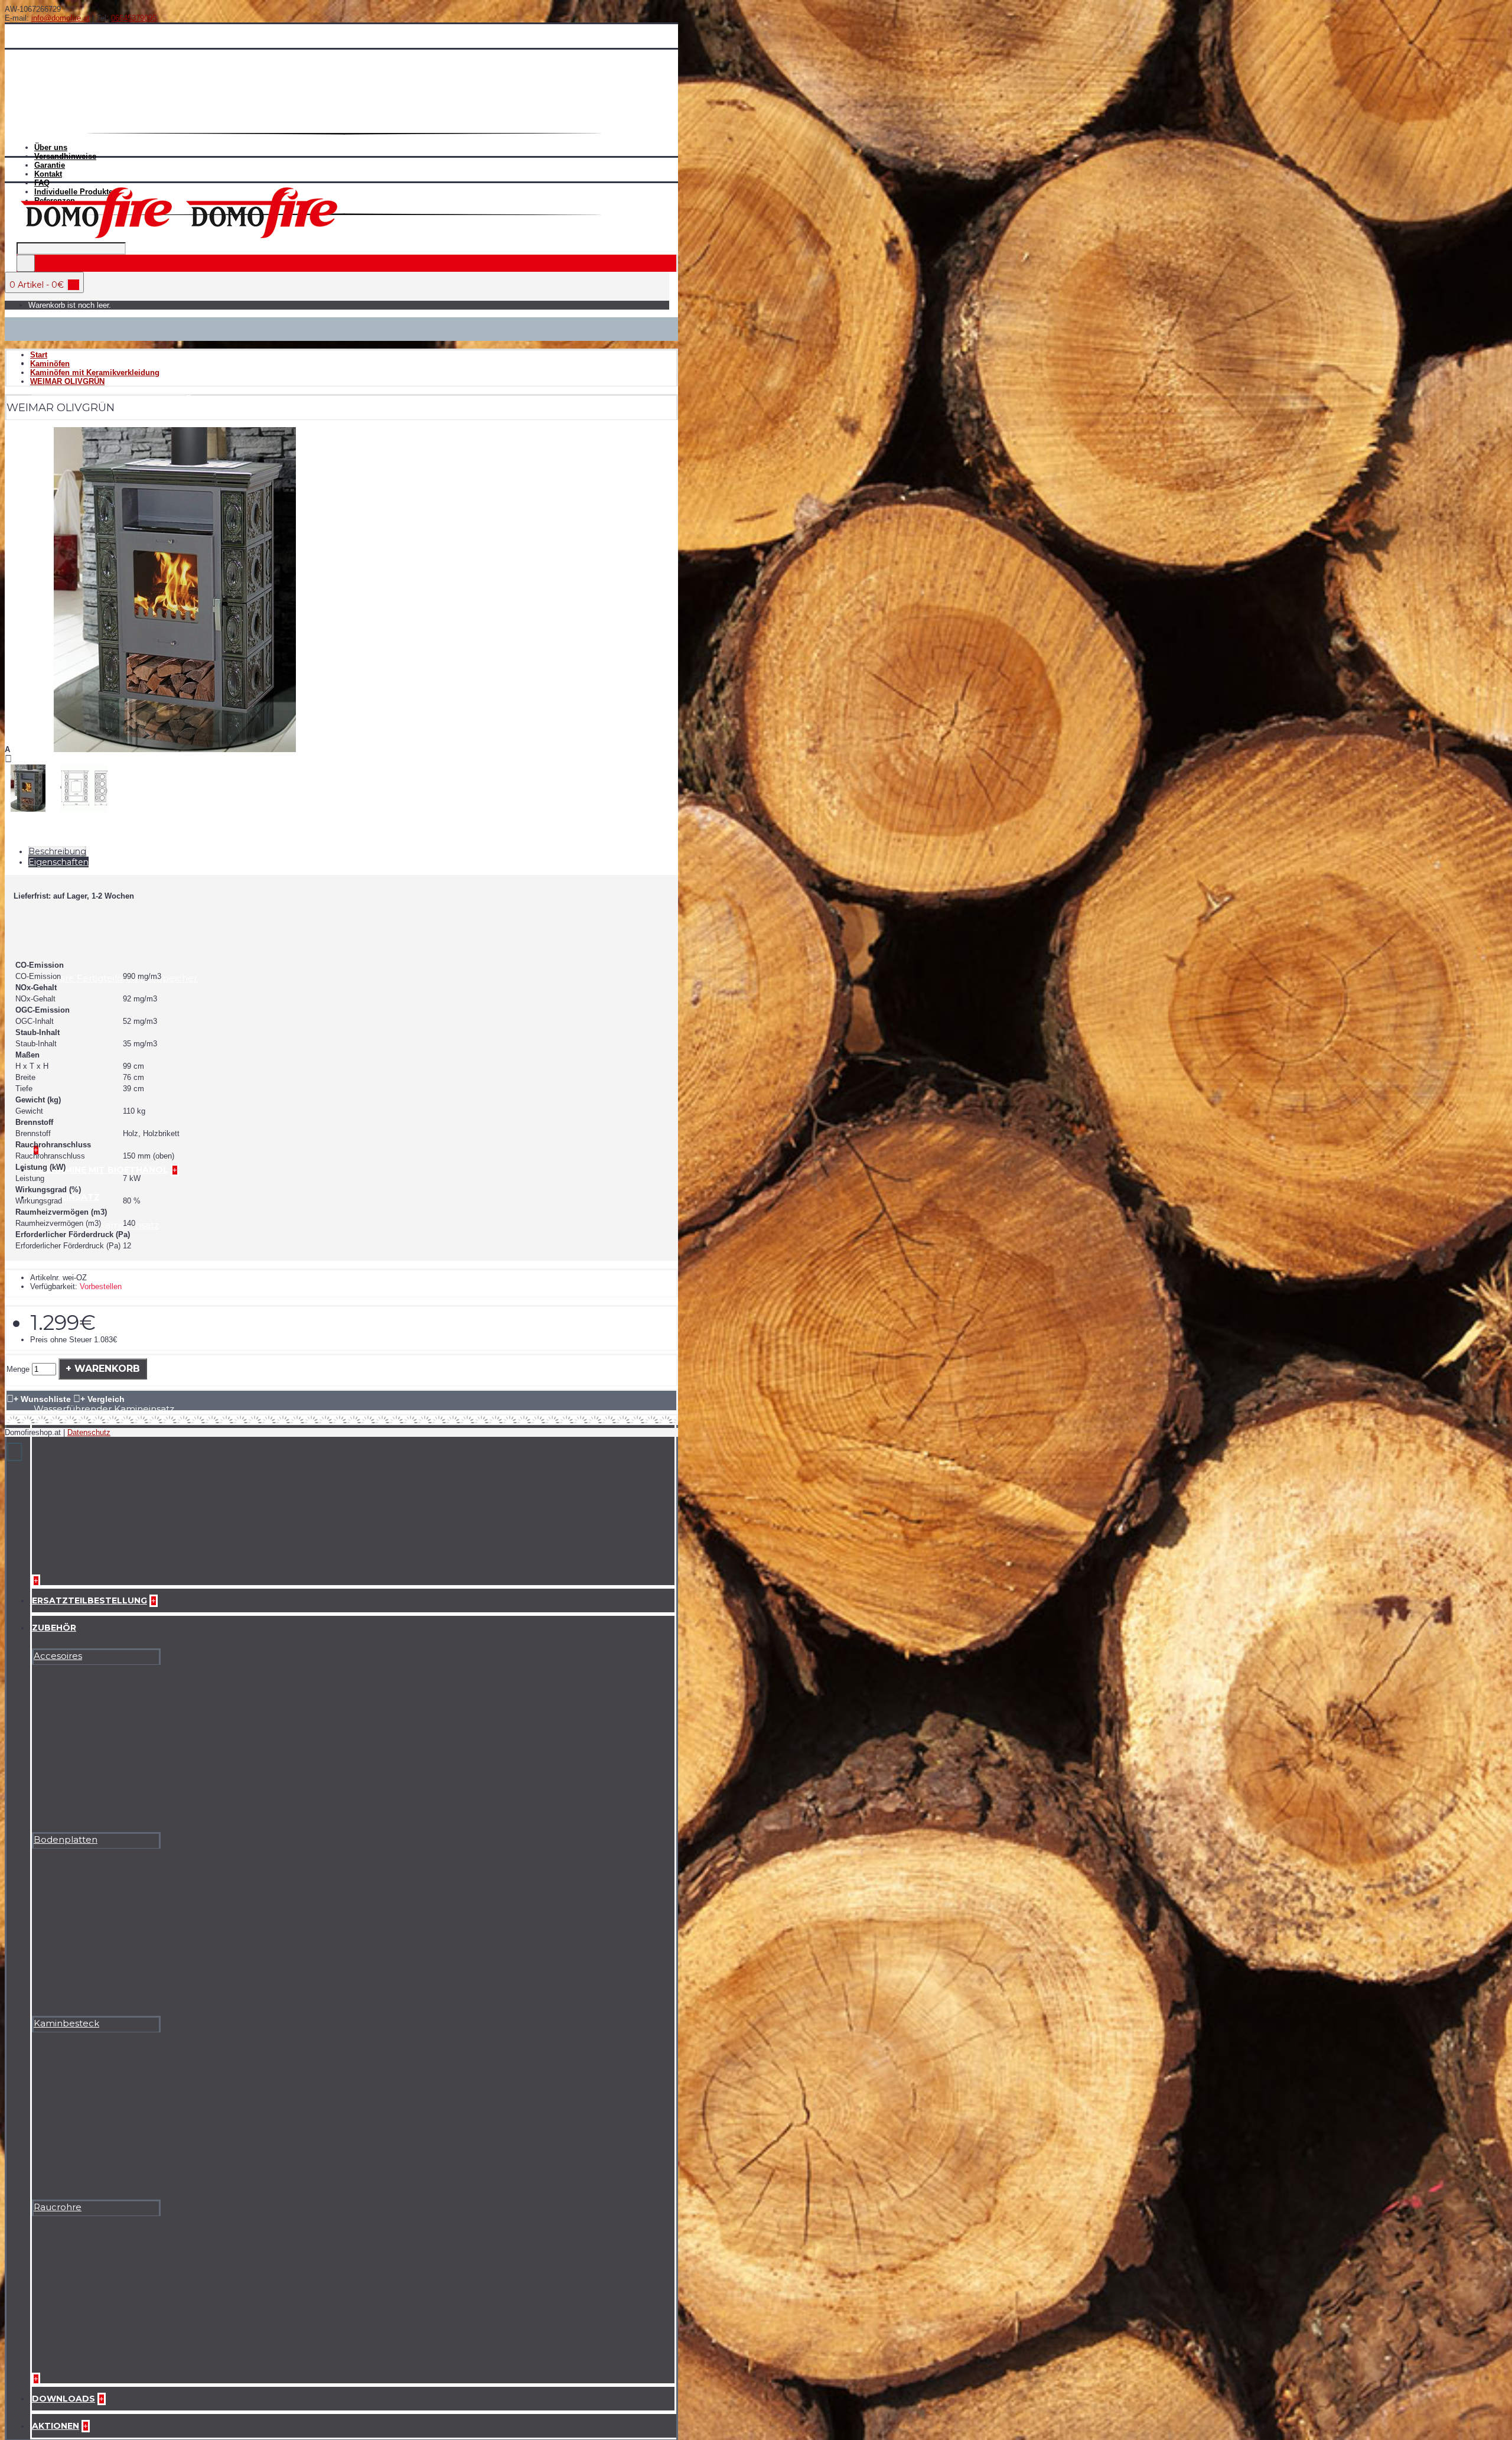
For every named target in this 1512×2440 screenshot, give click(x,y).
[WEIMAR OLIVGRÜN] (175, 749)
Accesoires (58, 1656)
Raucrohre (58, 2207)
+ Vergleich (102, 1399)
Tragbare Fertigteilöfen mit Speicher (115, 978)
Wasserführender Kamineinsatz (104, 1409)
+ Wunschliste (42, 1399)
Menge (18, 1369)
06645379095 (134, 18)
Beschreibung (57, 851)
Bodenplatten (66, 1839)
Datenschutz (89, 1432)
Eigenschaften (58, 862)
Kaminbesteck (66, 2023)
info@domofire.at (61, 18)
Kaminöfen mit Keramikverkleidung (112, 391)
